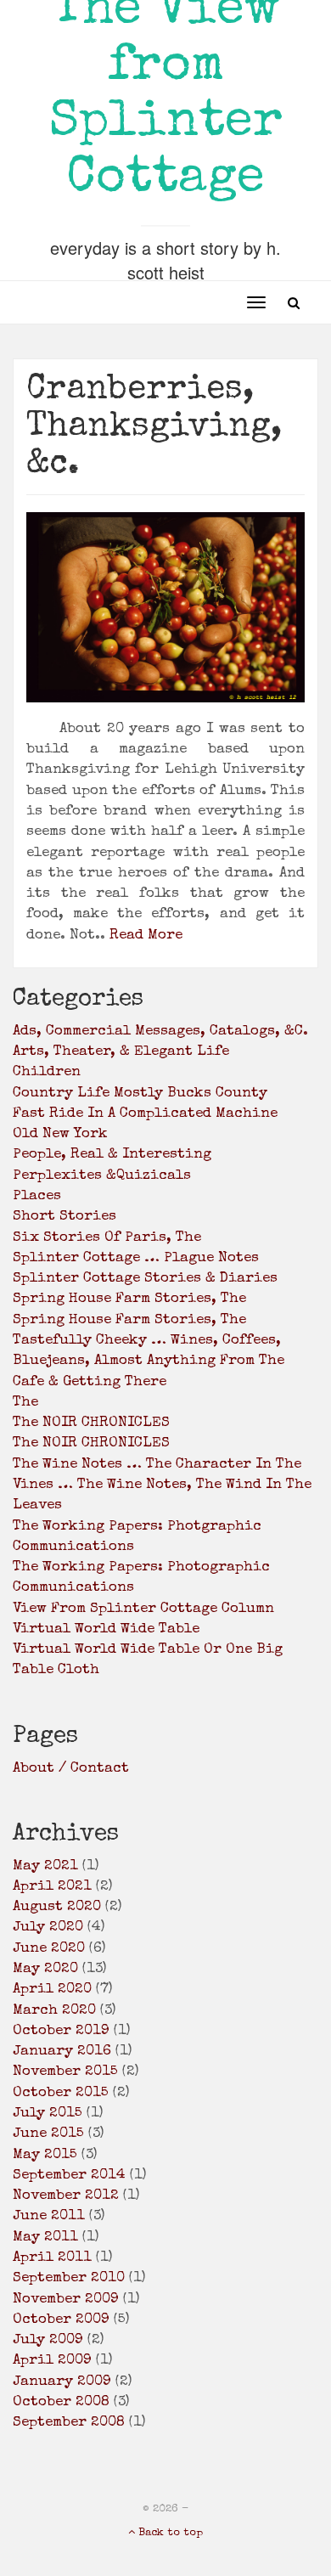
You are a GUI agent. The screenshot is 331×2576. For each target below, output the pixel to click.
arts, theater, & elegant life (121, 1052)
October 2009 (61, 2320)
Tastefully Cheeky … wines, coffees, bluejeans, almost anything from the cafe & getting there (149, 1361)
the (25, 1403)
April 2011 (52, 2258)
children (47, 1072)
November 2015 (65, 2072)
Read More (146, 936)
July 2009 (48, 2340)
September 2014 (69, 2176)
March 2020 (54, 2011)
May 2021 (45, 1866)
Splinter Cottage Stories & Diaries (145, 1279)
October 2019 (61, 2031)
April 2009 (52, 2361)
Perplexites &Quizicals (102, 1176)
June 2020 (49, 1949)
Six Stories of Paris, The (107, 1238)
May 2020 (45, 1969)
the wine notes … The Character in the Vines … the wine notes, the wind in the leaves (162, 1485)
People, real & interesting (112, 1155)
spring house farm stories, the (129, 1299)
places (37, 1196)
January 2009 (62, 2382)
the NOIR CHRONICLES (91, 1423)
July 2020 (48, 1928)
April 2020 (52, 1990)
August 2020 (57, 1907)
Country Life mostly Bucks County (140, 1094)
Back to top (169, 2533)
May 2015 (45, 2155)
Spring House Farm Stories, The (129, 1320)
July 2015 (48, 2114)
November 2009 (66, 2300)
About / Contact (71, 1769)
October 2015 (61, 2093)
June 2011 (49, 2216)
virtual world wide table (106, 1629)
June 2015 (48, 2134)
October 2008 (61, 2402)
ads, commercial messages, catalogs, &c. (160, 1032)
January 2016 (62, 2052)
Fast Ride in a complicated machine (145, 1114)
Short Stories (65, 1217)
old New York (60, 1134)
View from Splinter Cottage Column (143, 1609)
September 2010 (69, 2278)
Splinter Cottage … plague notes (136, 1258)
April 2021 (52, 1887)
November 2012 (66, 2196)
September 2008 (69, 2423)
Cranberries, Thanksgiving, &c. (154, 428)
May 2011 (45, 2238)
